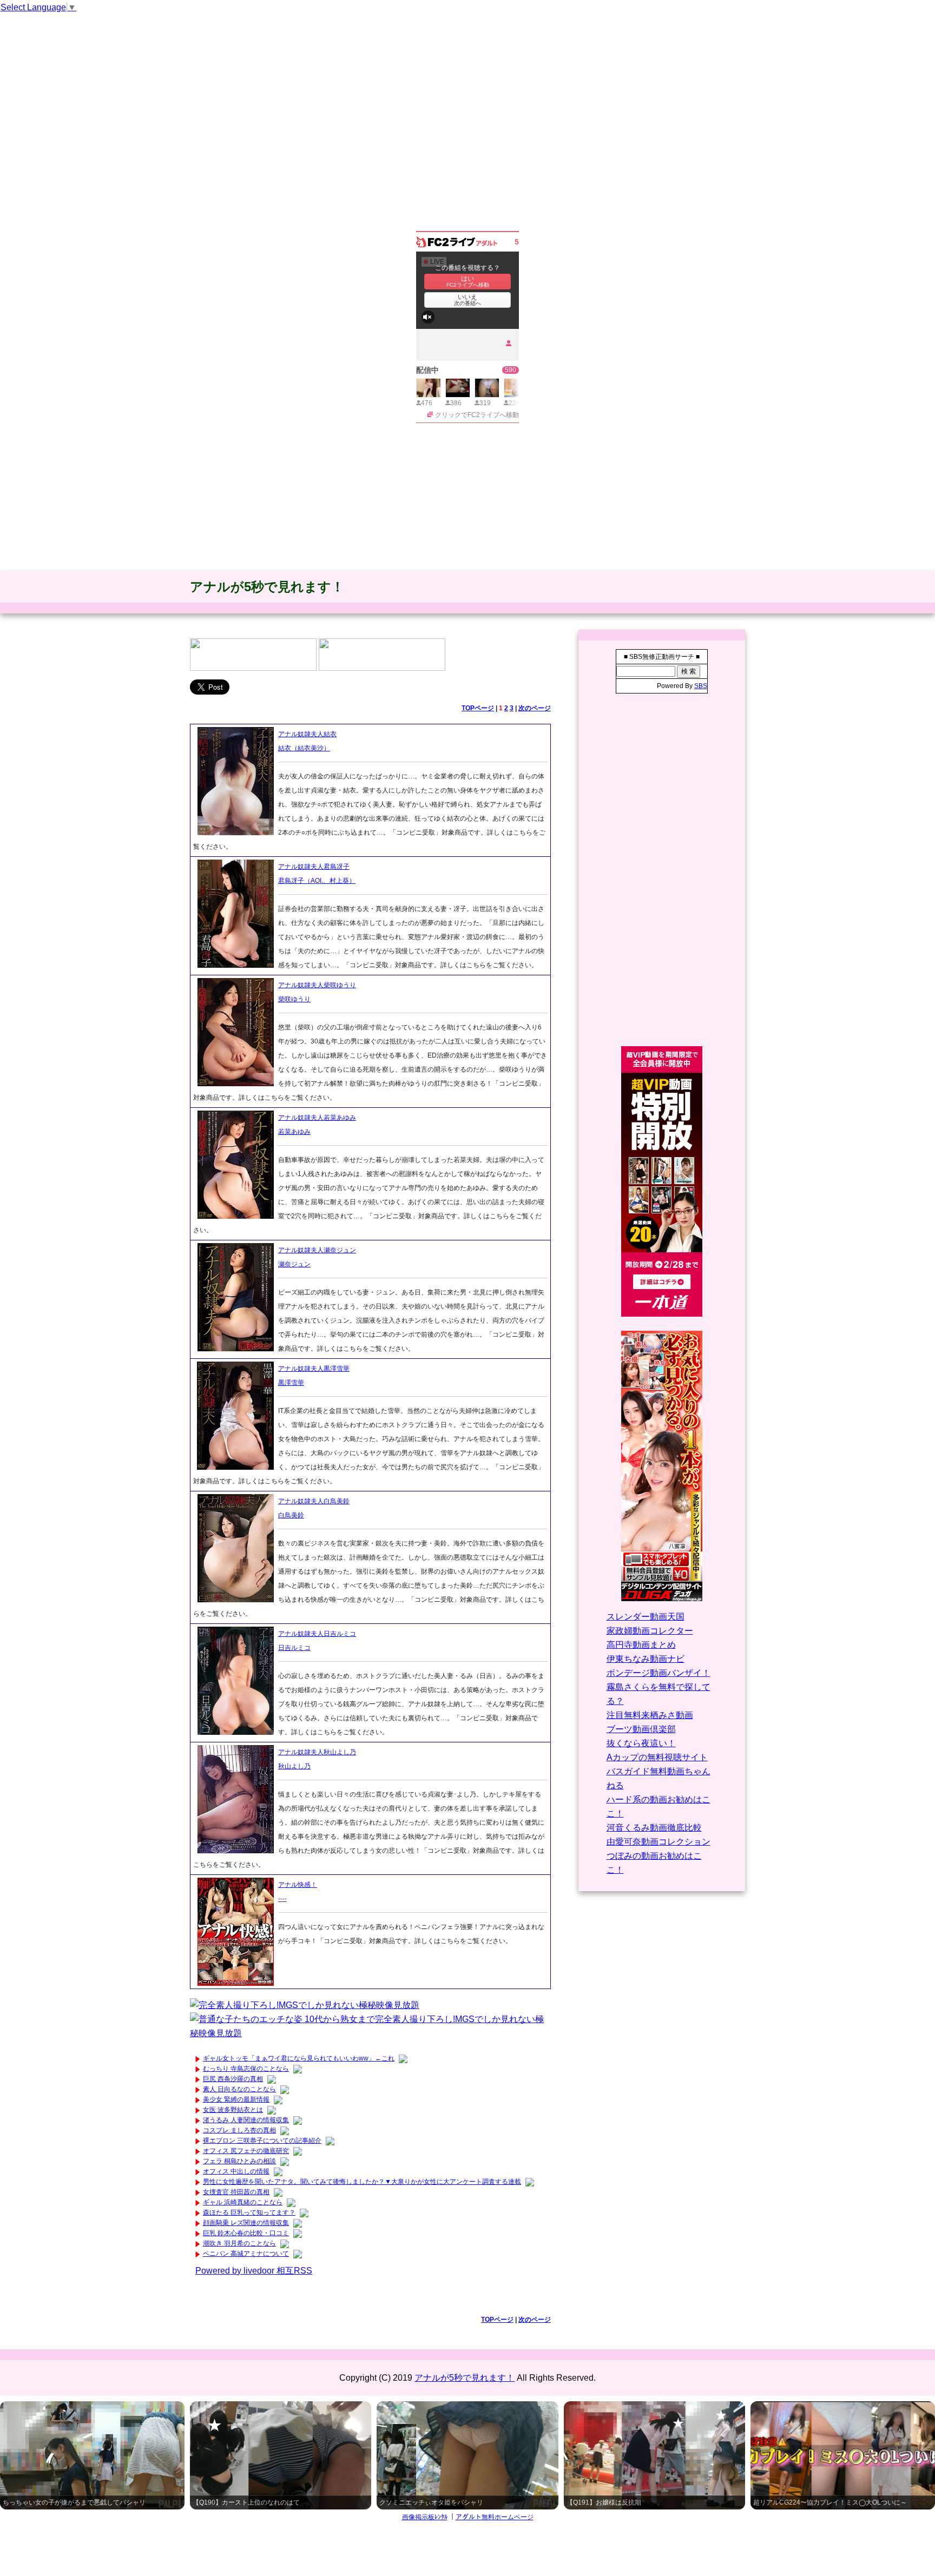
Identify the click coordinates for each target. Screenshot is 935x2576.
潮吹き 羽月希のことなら (239, 2243)
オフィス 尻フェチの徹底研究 (246, 2151)
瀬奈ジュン (294, 1264)
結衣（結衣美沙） (304, 748)
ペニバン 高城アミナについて (246, 2254)
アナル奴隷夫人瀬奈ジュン (317, 1250)
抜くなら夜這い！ (641, 1743)
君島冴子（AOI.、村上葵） (317, 881)
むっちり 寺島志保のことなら (246, 2069)
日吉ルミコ (294, 1648)
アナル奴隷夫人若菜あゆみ (317, 1118)
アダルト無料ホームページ (495, 2517)
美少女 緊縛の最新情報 (236, 2099)
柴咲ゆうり (294, 999)
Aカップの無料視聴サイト (657, 1757)
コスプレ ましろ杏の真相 (239, 2130)
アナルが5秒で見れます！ (267, 587)
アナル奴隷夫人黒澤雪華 (314, 1369)
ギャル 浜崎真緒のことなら (243, 2202)
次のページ (535, 708)
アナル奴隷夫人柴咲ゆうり (317, 985)
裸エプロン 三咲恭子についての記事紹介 (262, 2141)
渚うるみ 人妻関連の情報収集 (246, 2120)
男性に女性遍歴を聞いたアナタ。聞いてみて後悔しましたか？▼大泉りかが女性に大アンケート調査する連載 (362, 2182)
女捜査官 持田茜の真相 (236, 2192)
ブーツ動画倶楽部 (641, 1729)
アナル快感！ (298, 1885)
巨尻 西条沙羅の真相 (233, 2079)
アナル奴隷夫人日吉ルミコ (317, 1634)
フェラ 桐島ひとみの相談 (239, 2161)
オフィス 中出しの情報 (236, 2171)
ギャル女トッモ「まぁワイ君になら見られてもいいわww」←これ (299, 2058)
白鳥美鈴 (291, 1515)
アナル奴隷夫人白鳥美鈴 (314, 1501)
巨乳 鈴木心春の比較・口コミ (246, 2233)
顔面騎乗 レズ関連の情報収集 (246, 2223)
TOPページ (478, 708)
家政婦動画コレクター (650, 1631)
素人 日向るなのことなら (239, 2089)
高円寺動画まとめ (641, 1645)
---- (282, 1899)
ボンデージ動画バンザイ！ (659, 1673)
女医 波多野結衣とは (233, 2110)
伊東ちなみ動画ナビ (646, 1659)
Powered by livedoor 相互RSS (254, 2271)
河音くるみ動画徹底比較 (654, 1828)
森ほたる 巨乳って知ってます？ (249, 2212)
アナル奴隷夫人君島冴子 (314, 867)
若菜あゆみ (294, 1132)
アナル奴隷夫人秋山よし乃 (317, 1752)
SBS (701, 686)
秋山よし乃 (294, 1766)
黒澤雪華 (291, 1383)
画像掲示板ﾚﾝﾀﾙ (425, 2517)
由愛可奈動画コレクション (659, 1842)
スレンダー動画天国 (646, 1617)
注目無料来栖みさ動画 (650, 1715)
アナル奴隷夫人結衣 (307, 734)
